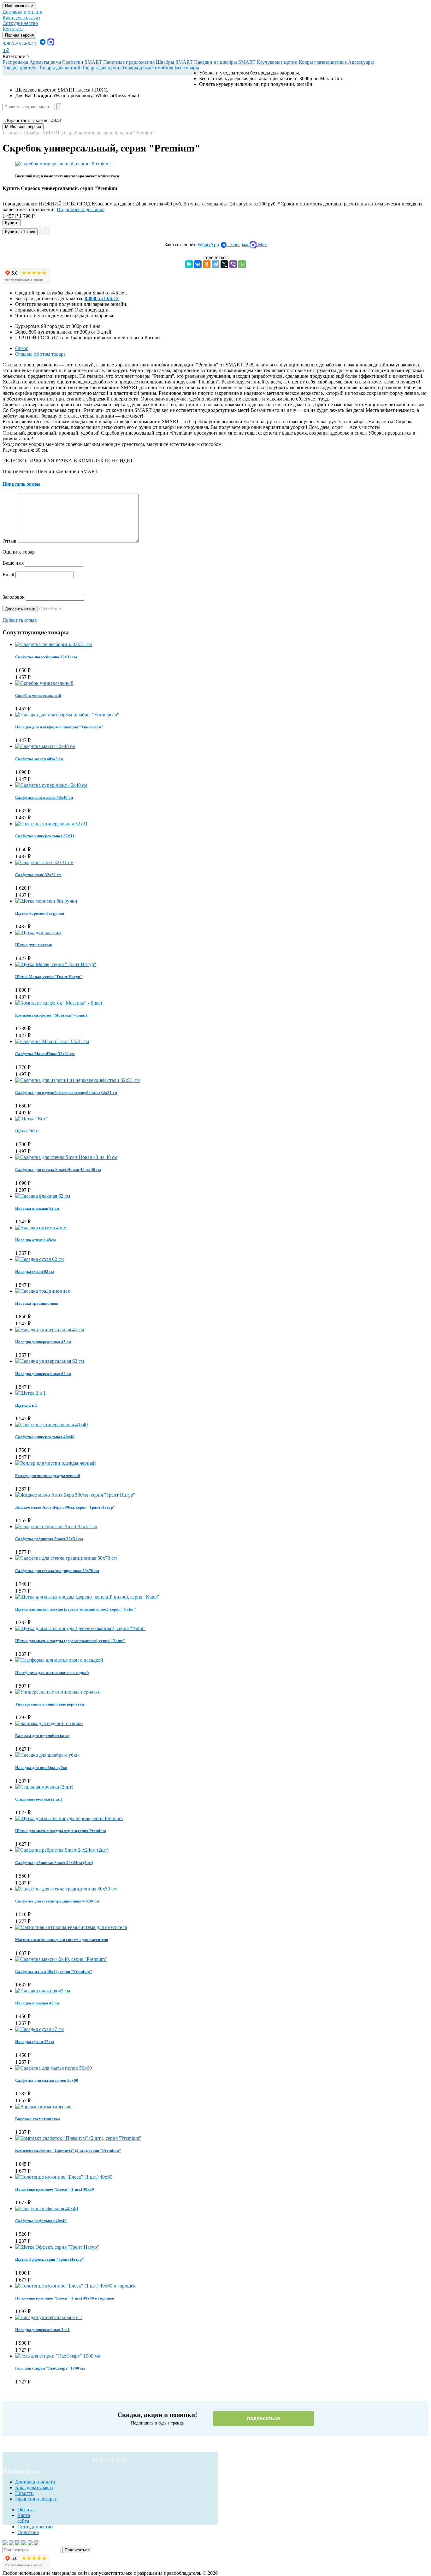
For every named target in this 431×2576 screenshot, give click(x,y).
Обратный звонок (22, 2471)
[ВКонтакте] (198, 264)
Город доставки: (47, 204)
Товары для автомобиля (148, 68)
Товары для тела (20, 68)
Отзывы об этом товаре (40, 354)
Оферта (25, 2510)
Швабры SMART (174, 62)
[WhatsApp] (242, 264)
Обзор (22, 348)
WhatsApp (208, 245)
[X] (224, 264)
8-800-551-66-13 (20, 44)
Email (8, 575)
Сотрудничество (20, 23)
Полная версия (19, 35)
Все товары (187, 68)
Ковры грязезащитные (323, 62)
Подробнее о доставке (81, 209)
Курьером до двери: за (137, 204)
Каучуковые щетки (277, 62)
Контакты (13, 29)
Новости (24, 2493)
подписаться (263, 2418)
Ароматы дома (45, 62)
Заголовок (14, 597)
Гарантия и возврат (36, 2499)
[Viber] (233, 264)
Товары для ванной (60, 68)
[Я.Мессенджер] (189, 264)
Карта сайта (24, 2518)
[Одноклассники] (207, 264)
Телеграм (238, 244)
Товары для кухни (101, 68)
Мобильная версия (23, 127)
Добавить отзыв (20, 620)
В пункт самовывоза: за (230, 204)
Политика (28, 2532)
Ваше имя (13, 563)
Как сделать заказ (21, 18)
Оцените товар (19, 552)
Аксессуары (361, 62)
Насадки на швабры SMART (225, 62)
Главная (11, 133)
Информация (19, 6)
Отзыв (9, 541)
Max (262, 244)
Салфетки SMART (82, 62)
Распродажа (15, 62)
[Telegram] (215, 264)
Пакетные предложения (129, 62)
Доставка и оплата (22, 12)
